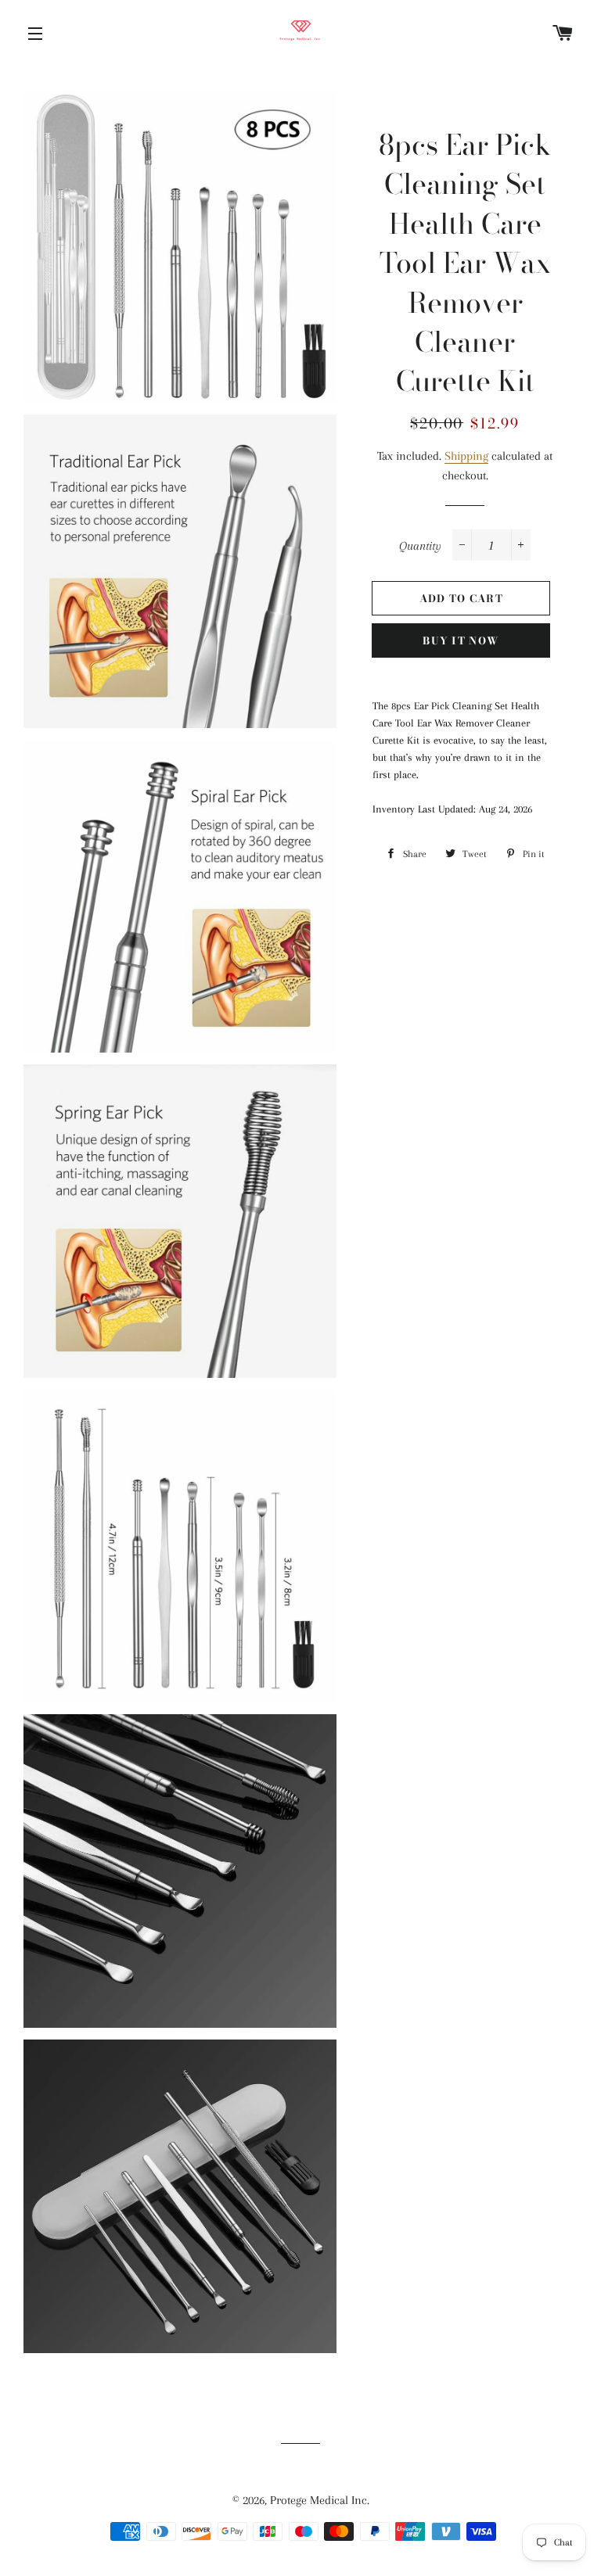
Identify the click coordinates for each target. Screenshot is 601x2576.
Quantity (420, 546)
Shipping (466, 456)
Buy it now (461, 640)
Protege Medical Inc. (320, 2500)
